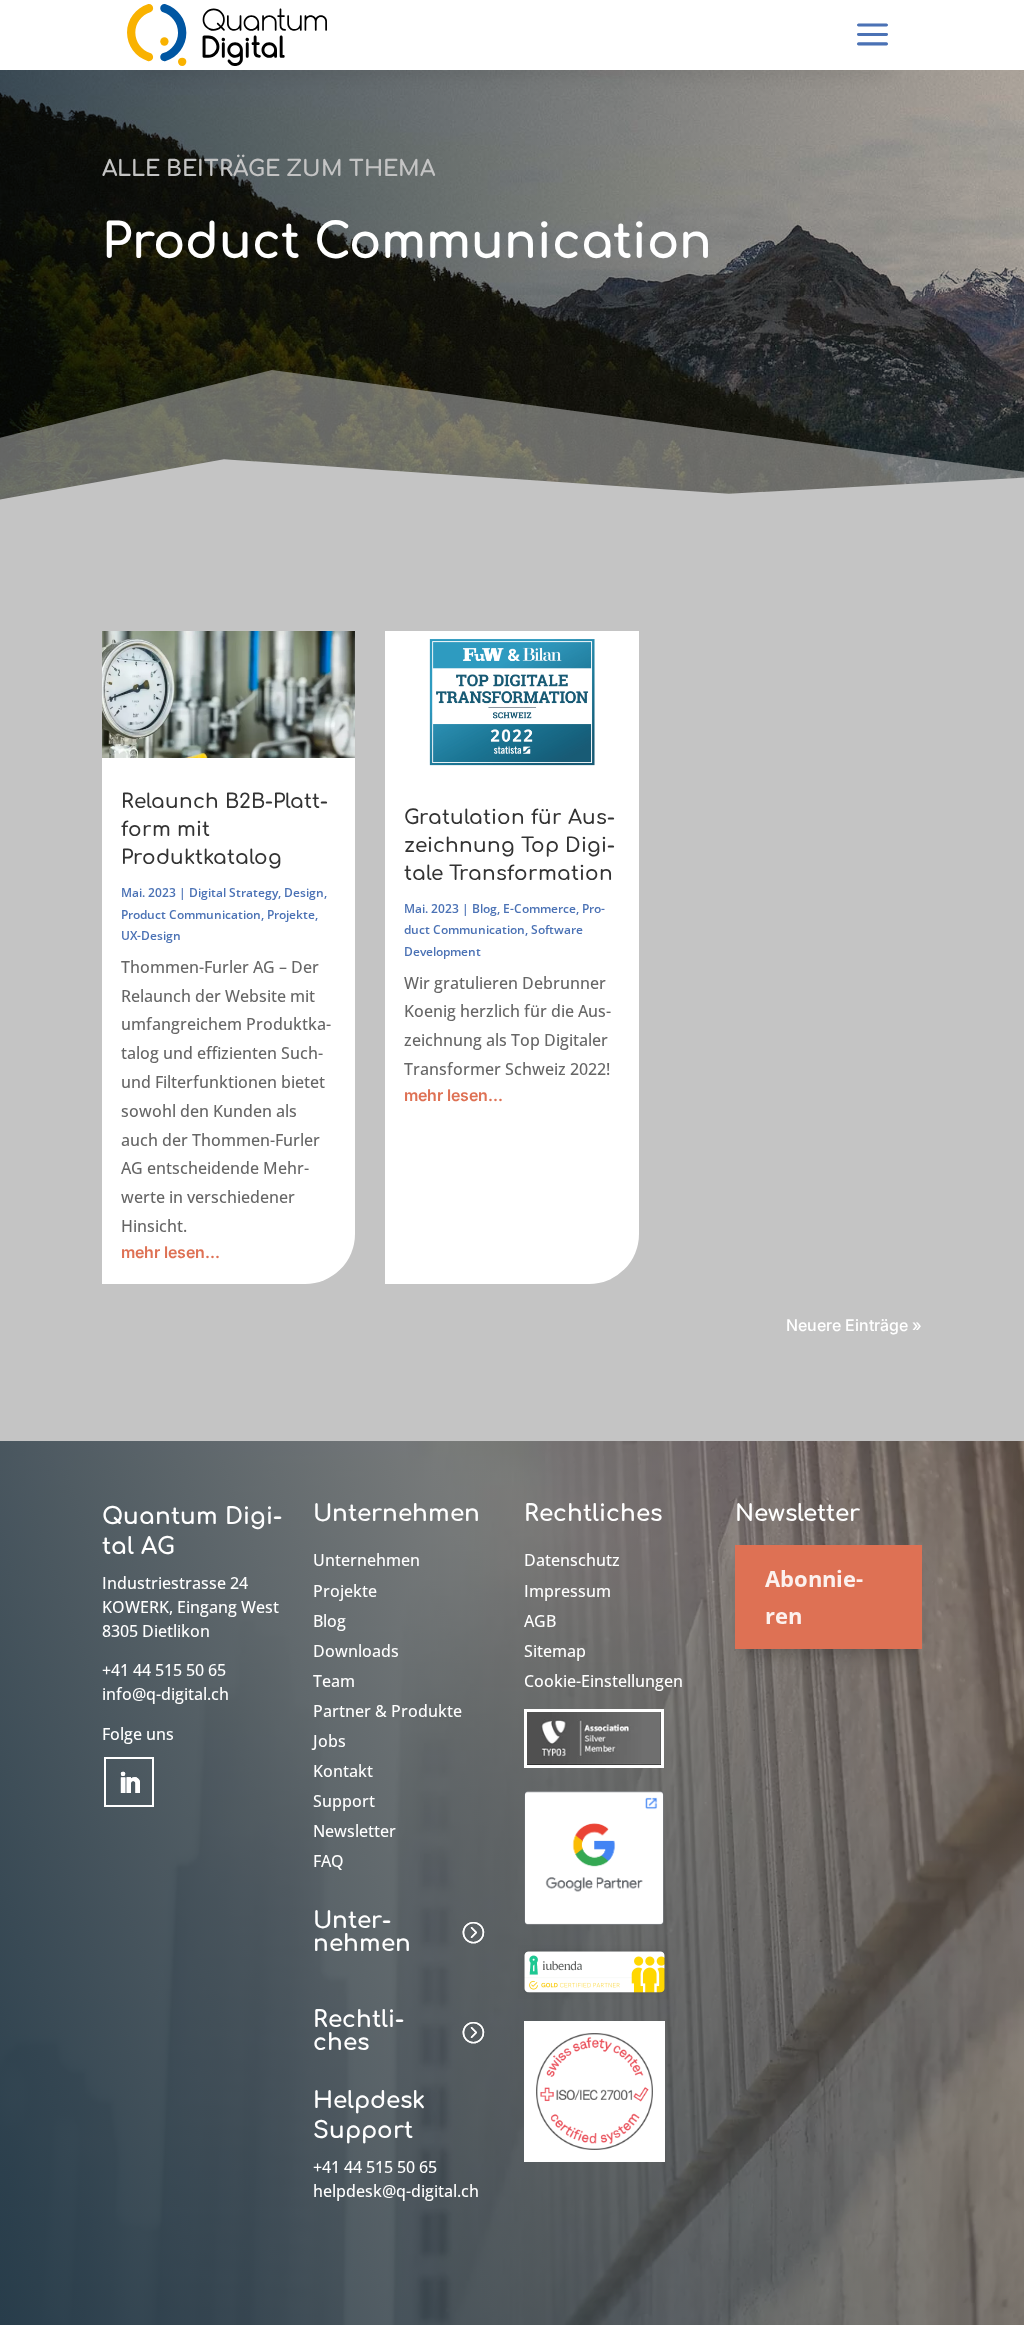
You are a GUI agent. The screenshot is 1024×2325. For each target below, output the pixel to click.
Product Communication (191, 914)
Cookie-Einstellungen (603, 1683)
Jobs (329, 1743)
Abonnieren (814, 1596)
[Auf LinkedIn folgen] (129, 1782)
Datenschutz (572, 1562)
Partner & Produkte (387, 1713)
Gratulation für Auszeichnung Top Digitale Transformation (509, 845)
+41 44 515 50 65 (164, 1670)
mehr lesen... (170, 1252)
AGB (540, 1623)
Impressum (567, 1593)
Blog (484, 908)
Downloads (356, 1653)
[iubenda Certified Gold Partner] (594, 1993)
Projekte (291, 914)
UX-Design (151, 935)
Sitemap (555, 1653)
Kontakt (343, 1773)
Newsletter (354, 1833)
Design (304, 892)
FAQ (328, 1863)
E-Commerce (539, 908)
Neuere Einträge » (854, 1325)
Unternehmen (366, 1562)
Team (334, 1683)
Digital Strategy (233, 892)
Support (344, 1803)
